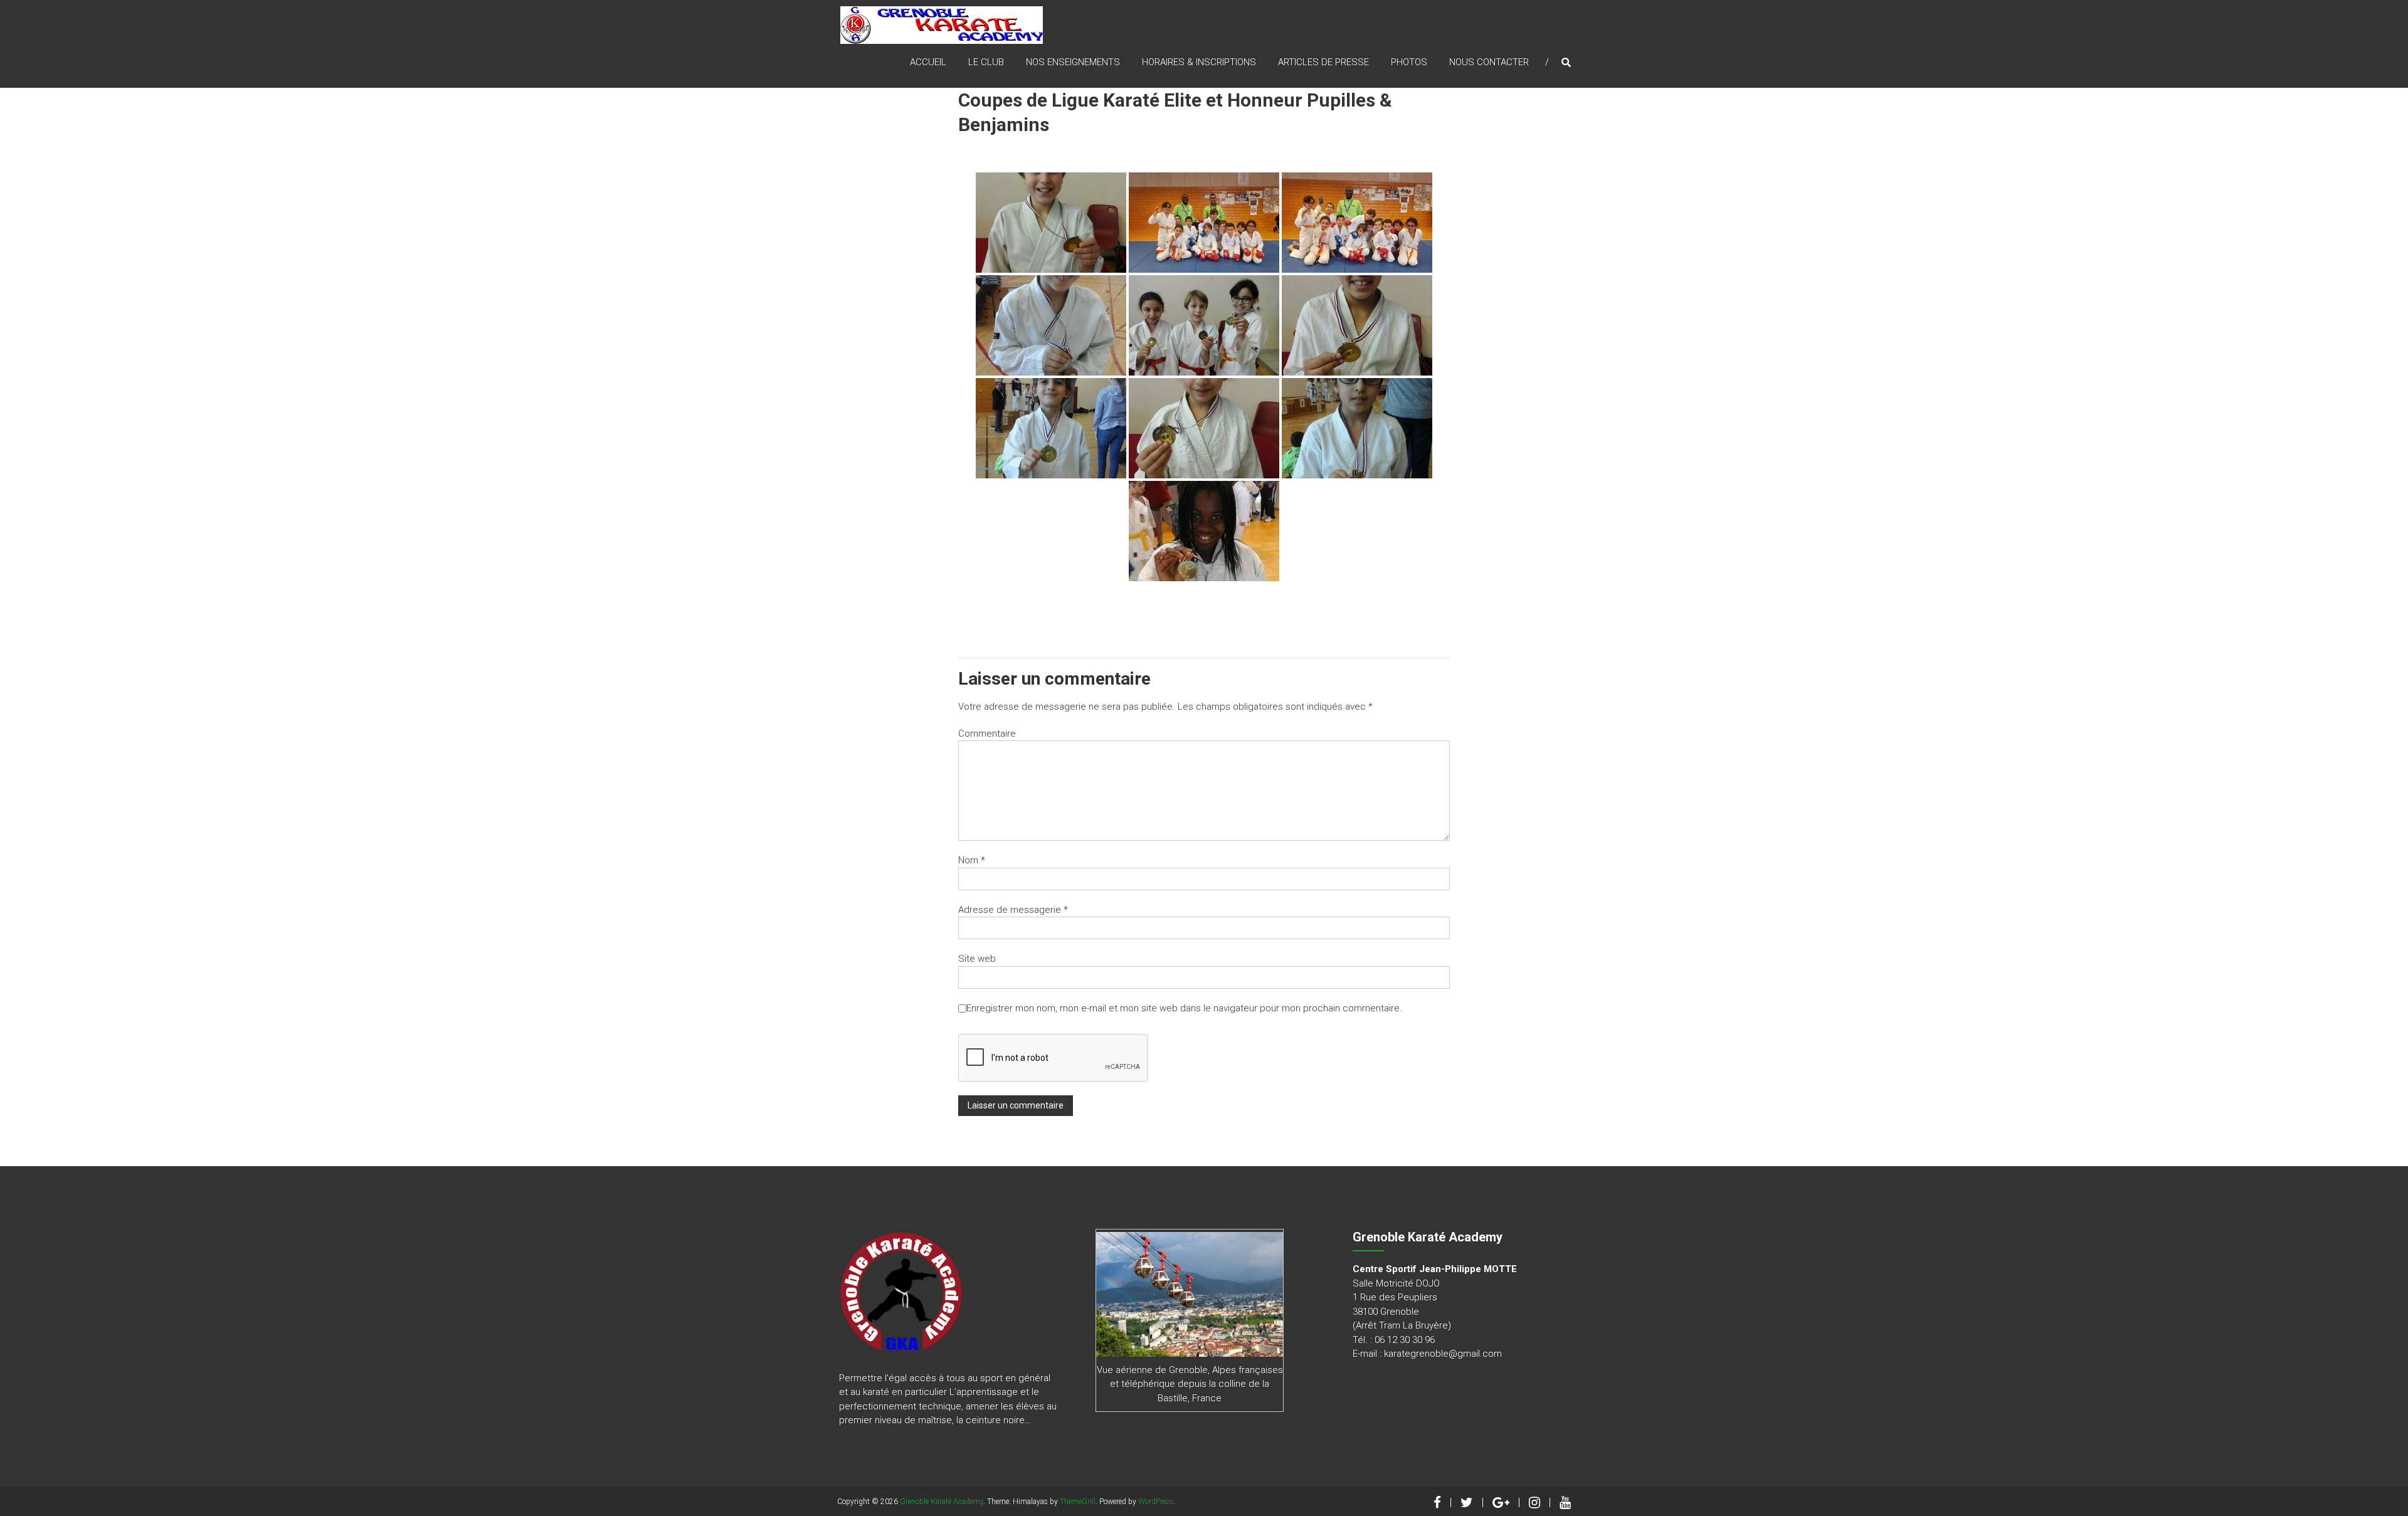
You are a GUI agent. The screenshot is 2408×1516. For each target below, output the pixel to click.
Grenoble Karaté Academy (942, 1502)
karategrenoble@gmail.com (1443, 1354)
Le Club (986, 62)
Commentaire (987, 734)
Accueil (928, 62)
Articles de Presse (1323, 62)
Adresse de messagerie (1013, 910)
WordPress (1156, 1502)
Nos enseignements (1073, 62)
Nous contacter (1489, 62)
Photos (1409, 62)
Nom (972, 860)
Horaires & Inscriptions (1199, 62)
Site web (977, 959)
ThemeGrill (1078, 1502)
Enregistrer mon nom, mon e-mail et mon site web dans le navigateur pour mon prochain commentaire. (1184, 1008)
